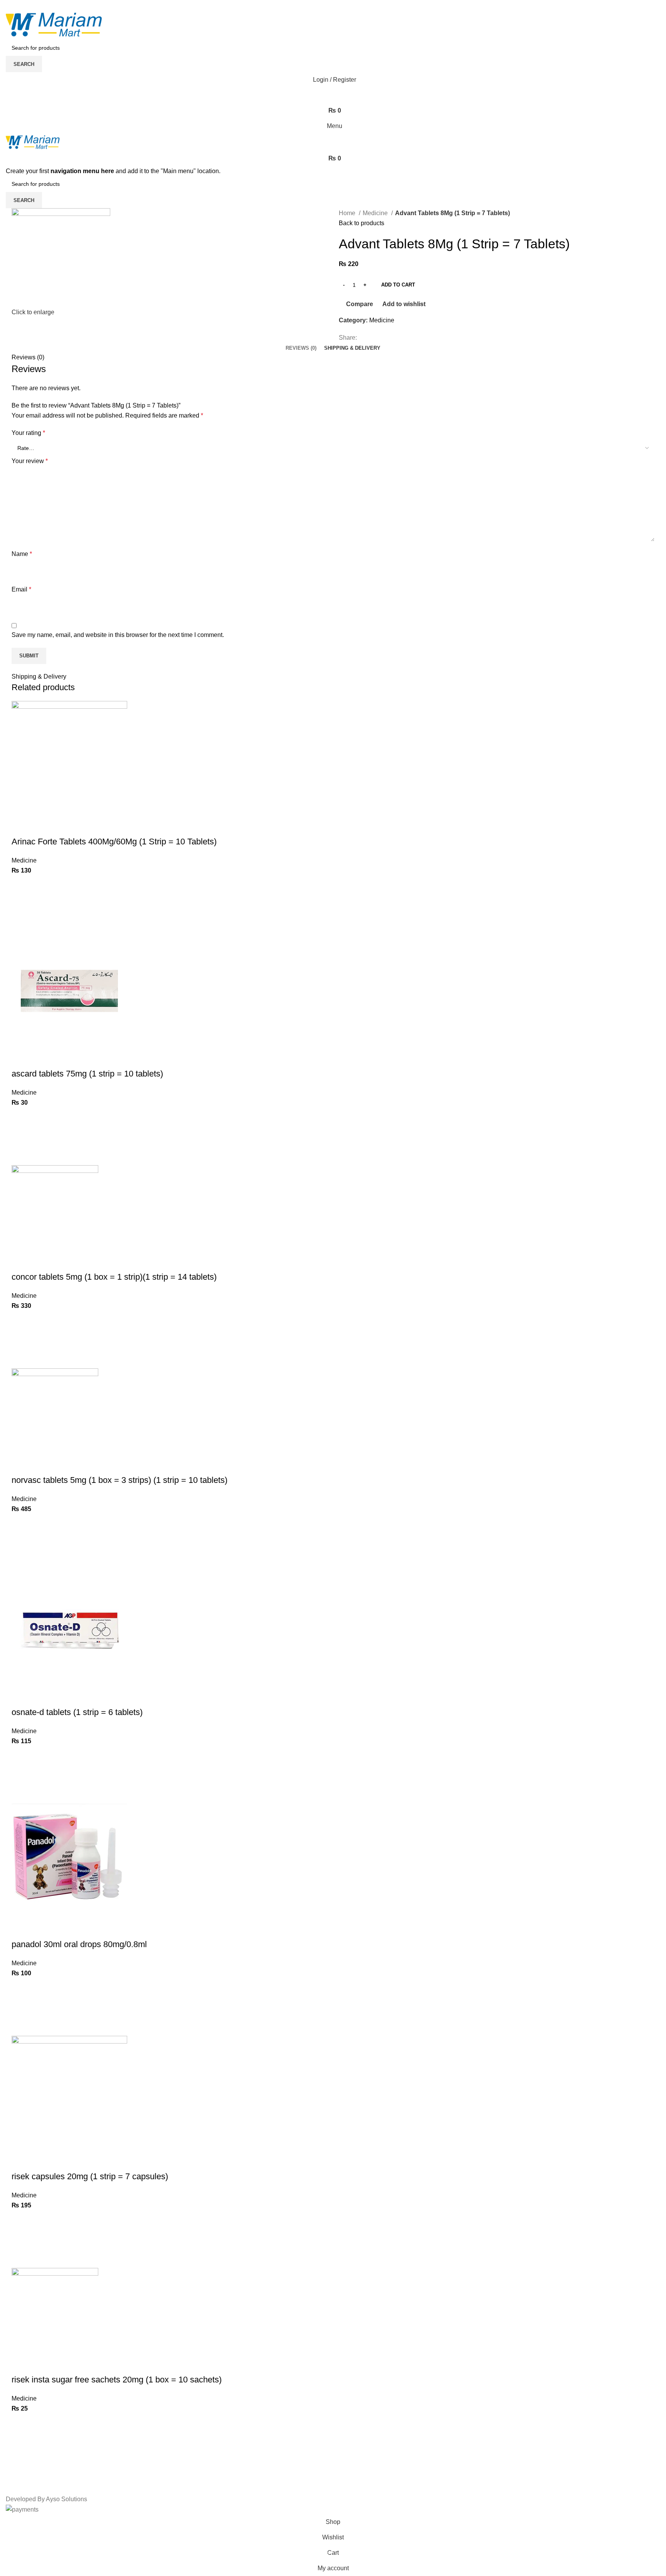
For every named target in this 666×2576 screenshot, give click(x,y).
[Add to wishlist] (21, 885)
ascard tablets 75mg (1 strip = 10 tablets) (87, 1074)
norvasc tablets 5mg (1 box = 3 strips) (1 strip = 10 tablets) (119, 1480)
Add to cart (398, 285)
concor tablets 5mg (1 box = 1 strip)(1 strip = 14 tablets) (114, 1277)
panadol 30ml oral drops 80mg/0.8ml (79, 1944)
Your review (30, 461)
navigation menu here (82, 171)
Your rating (28, 433)
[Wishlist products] (333, 95)
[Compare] (21, 826)
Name (22, 554)
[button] (21, 904)
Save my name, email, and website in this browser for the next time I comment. (118, 635)
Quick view (21, 923)
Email (21, 589)
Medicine (376, 213)
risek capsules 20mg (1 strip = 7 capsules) (90, 2176)
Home (348, 213)
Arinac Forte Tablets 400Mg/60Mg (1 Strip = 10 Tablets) (114, 842)
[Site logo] (54, 24)
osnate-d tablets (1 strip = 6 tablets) (77, 1712)
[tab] (301, 348)
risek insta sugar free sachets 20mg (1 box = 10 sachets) (117, 2380)
